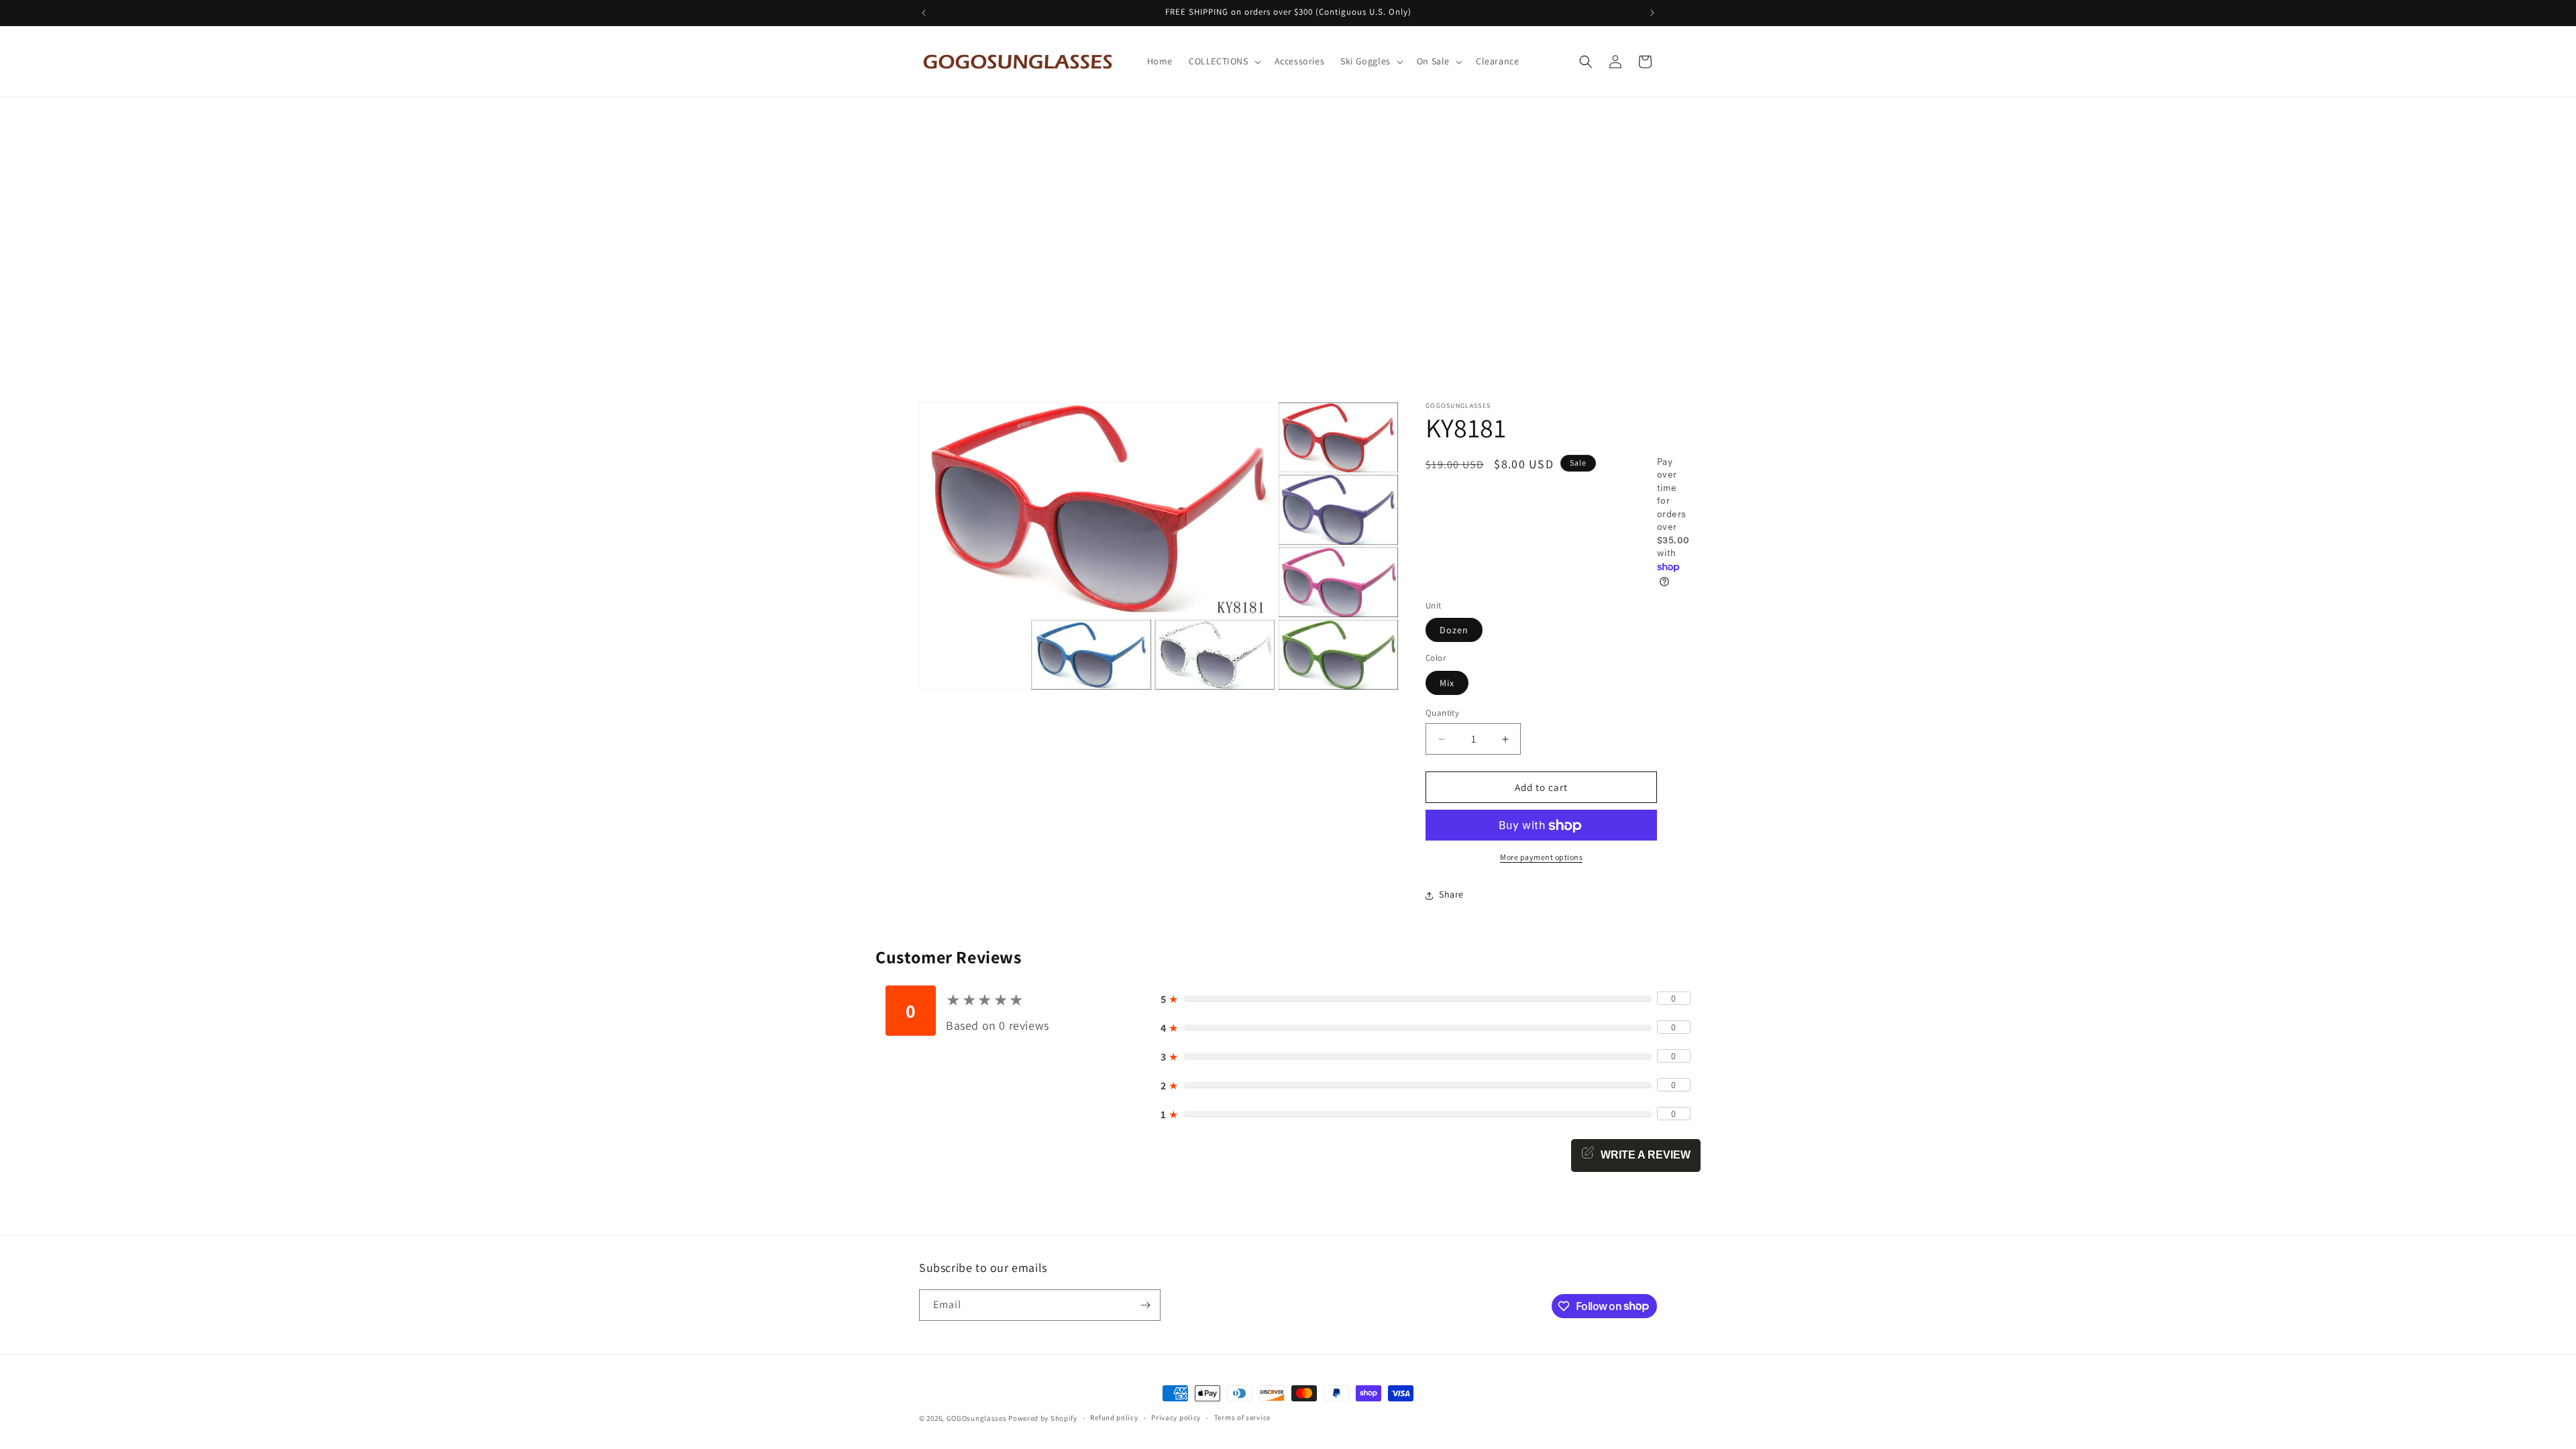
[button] (1224, 61)
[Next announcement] (1652, 13)
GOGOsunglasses (977, 1418)
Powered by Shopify (1043, 1418)
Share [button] (1451, 895)
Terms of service (1242, 1417)
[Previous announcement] (924, 13)
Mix (1447, 683)
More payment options (1541, 858)
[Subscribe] (1145, 1305)
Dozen (1454, 631)
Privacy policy (1176, 1417)
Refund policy (1114, 1417)
